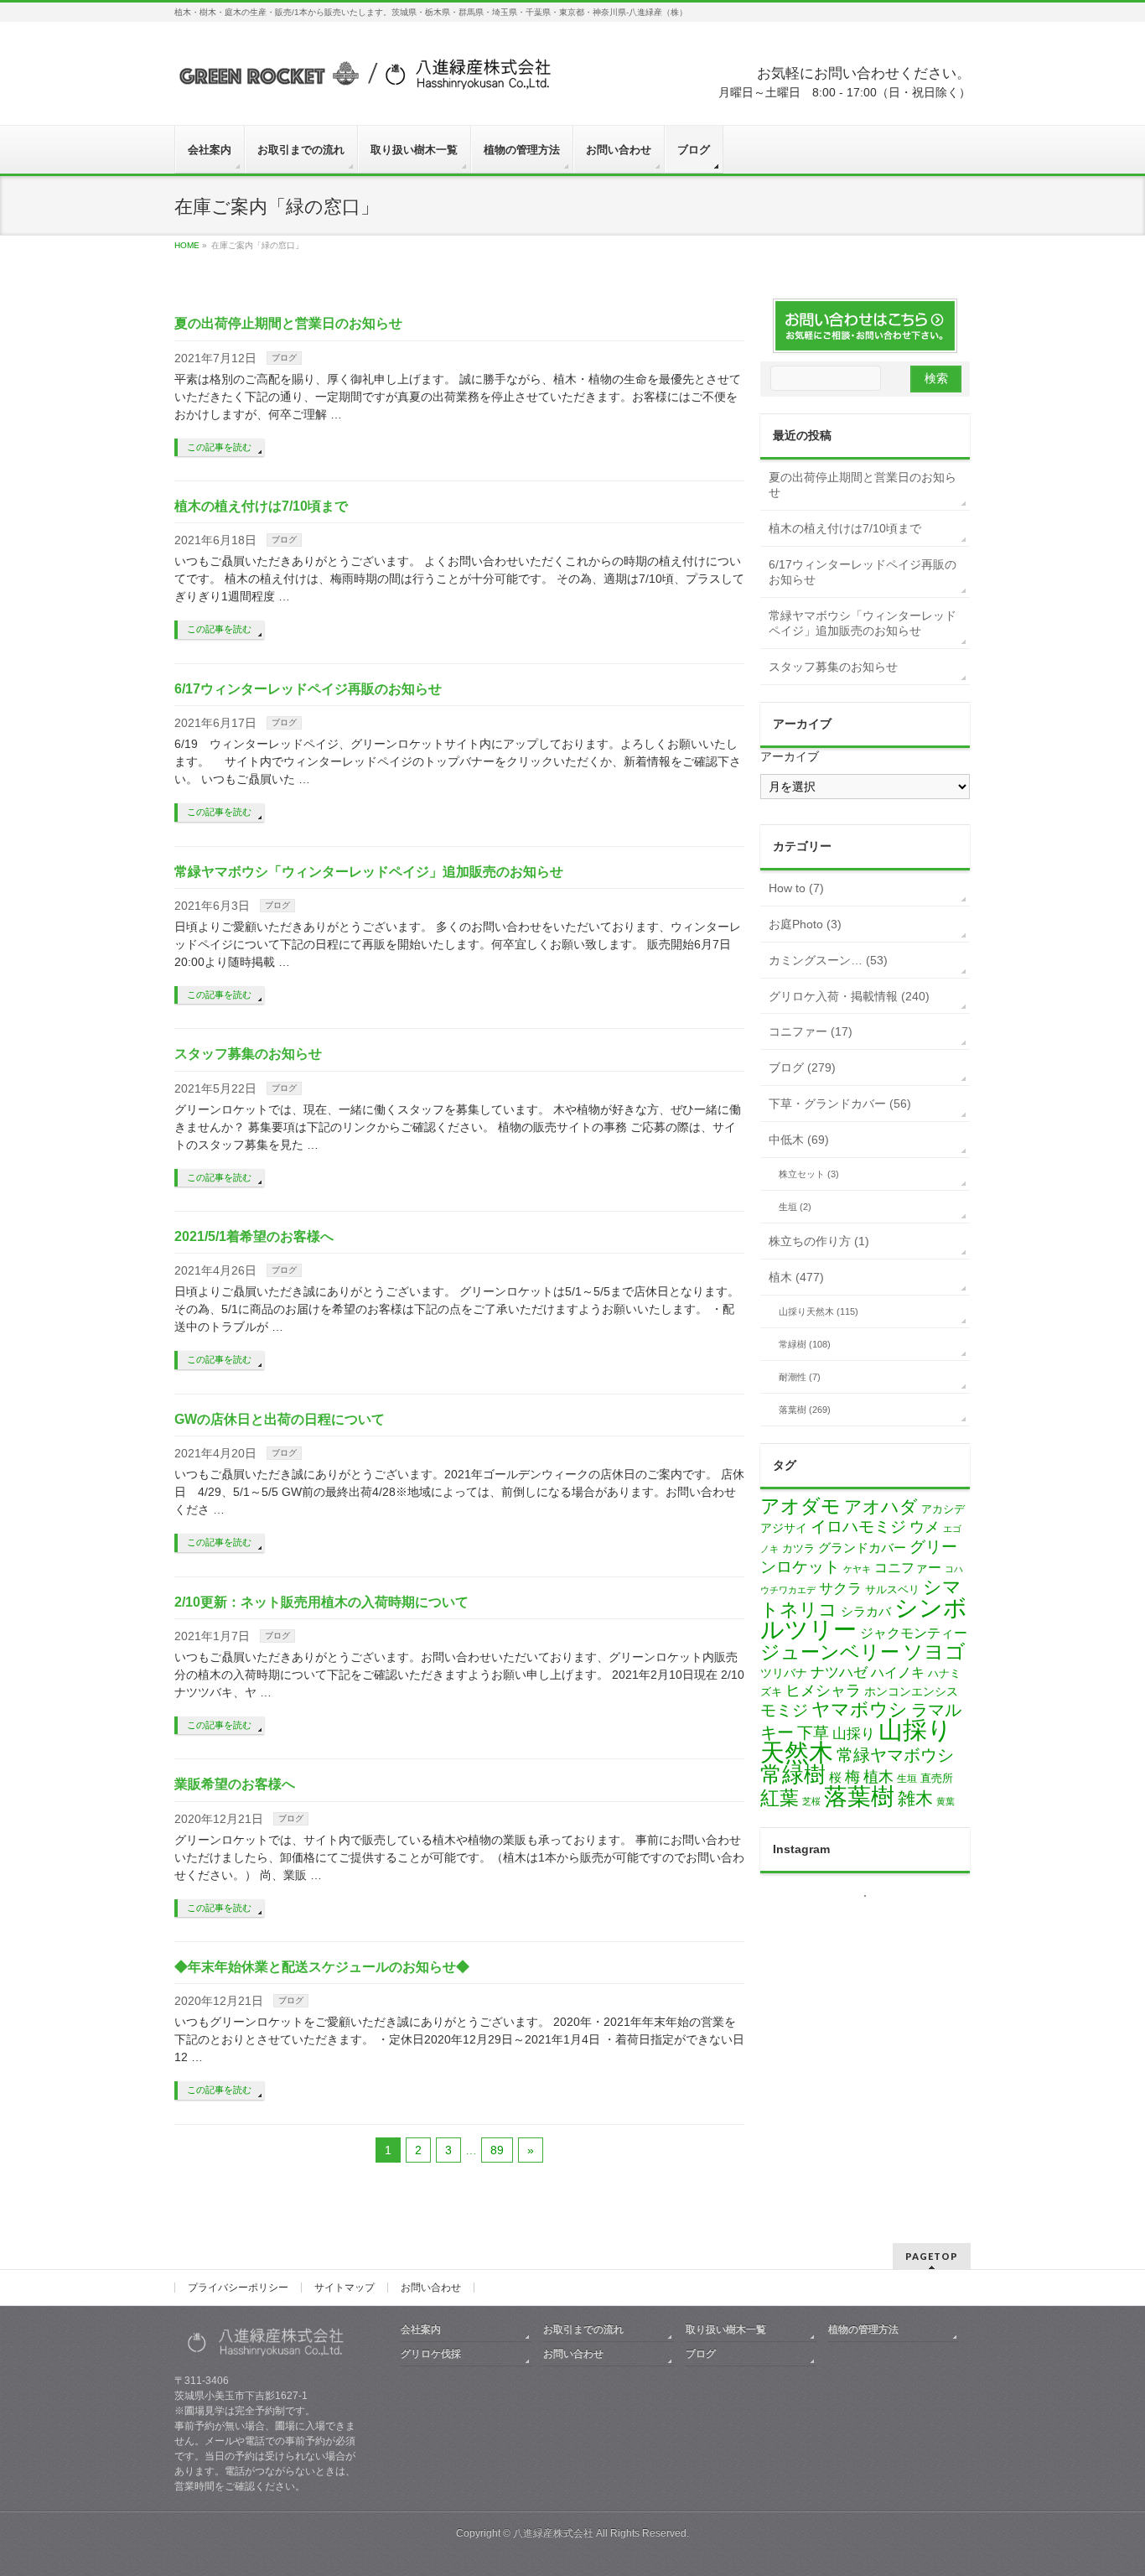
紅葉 (780, 1798)
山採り (854, 1734)
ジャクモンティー (914, 1633)
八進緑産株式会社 (553, 2533)
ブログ (284, 358)
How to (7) (796, 888)
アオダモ (800, 1506)
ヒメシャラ (823, 1690)
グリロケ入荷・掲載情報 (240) (849, 996)
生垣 (907, 1779)
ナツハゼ (839, 1672)
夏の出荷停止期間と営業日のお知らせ (288, 323)
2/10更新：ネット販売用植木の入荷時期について (321, 1602)
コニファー (908, 1568)
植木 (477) (796, 1277)
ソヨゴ (934, 1652)
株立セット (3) (809, 1174)
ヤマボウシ (860, 1709)
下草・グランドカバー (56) (840, 1104)
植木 (878, 1777)
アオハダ (881, 1506)
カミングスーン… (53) (828, 960)
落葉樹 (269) (805, 1410)
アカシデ (943, 1509)
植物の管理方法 (863, 2329)
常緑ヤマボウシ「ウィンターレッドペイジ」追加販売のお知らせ (369, 872)
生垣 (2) (795, 1207)
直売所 (937, 1778)
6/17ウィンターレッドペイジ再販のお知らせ (308, 689)
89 (497, 2150)
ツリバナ (784, 1673)
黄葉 (946, 1801)
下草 (813, 1733)
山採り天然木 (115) (819, 1311)
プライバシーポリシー (238, 2288)
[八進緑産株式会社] (363, 81)
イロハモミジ (858, 1527)
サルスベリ (892, 1589)
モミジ (784, 1710)
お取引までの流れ (583, 2329)
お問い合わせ (431, 2288)
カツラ (798, 1548)
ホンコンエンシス (911, 1691)
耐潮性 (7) (800, 1377)
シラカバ (866, 1612)
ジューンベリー (830, 1652)
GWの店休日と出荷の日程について (280, 1419)
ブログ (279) (802, 1067)
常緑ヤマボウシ (895, 1755)
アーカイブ (790, 756)
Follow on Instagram (876, 1926)
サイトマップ (345, 2288)
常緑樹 (793, 1774)
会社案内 (421, 2329)
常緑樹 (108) (805, 1344)
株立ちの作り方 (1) (819, 1241)
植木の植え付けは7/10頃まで (261, 506)
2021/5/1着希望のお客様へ (254, 1236)
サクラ (840, 1589)
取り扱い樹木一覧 (726, 2329)
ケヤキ (857, 1569)
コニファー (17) (811, 1031)
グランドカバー (862, 1548)
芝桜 (811, 1801)
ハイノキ (898, 1672)
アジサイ (784, 1528)
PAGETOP (932, 2256)
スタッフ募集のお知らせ (248, 1054)
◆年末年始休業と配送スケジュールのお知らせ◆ (322, 1967)
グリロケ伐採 (431, 2354)
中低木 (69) (799, 1140)
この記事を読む (219, 447)
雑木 (915, 1798)
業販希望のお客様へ (235, 1784)
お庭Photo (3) (805, 924)
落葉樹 (859, 1797)
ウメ (925, 1527)
